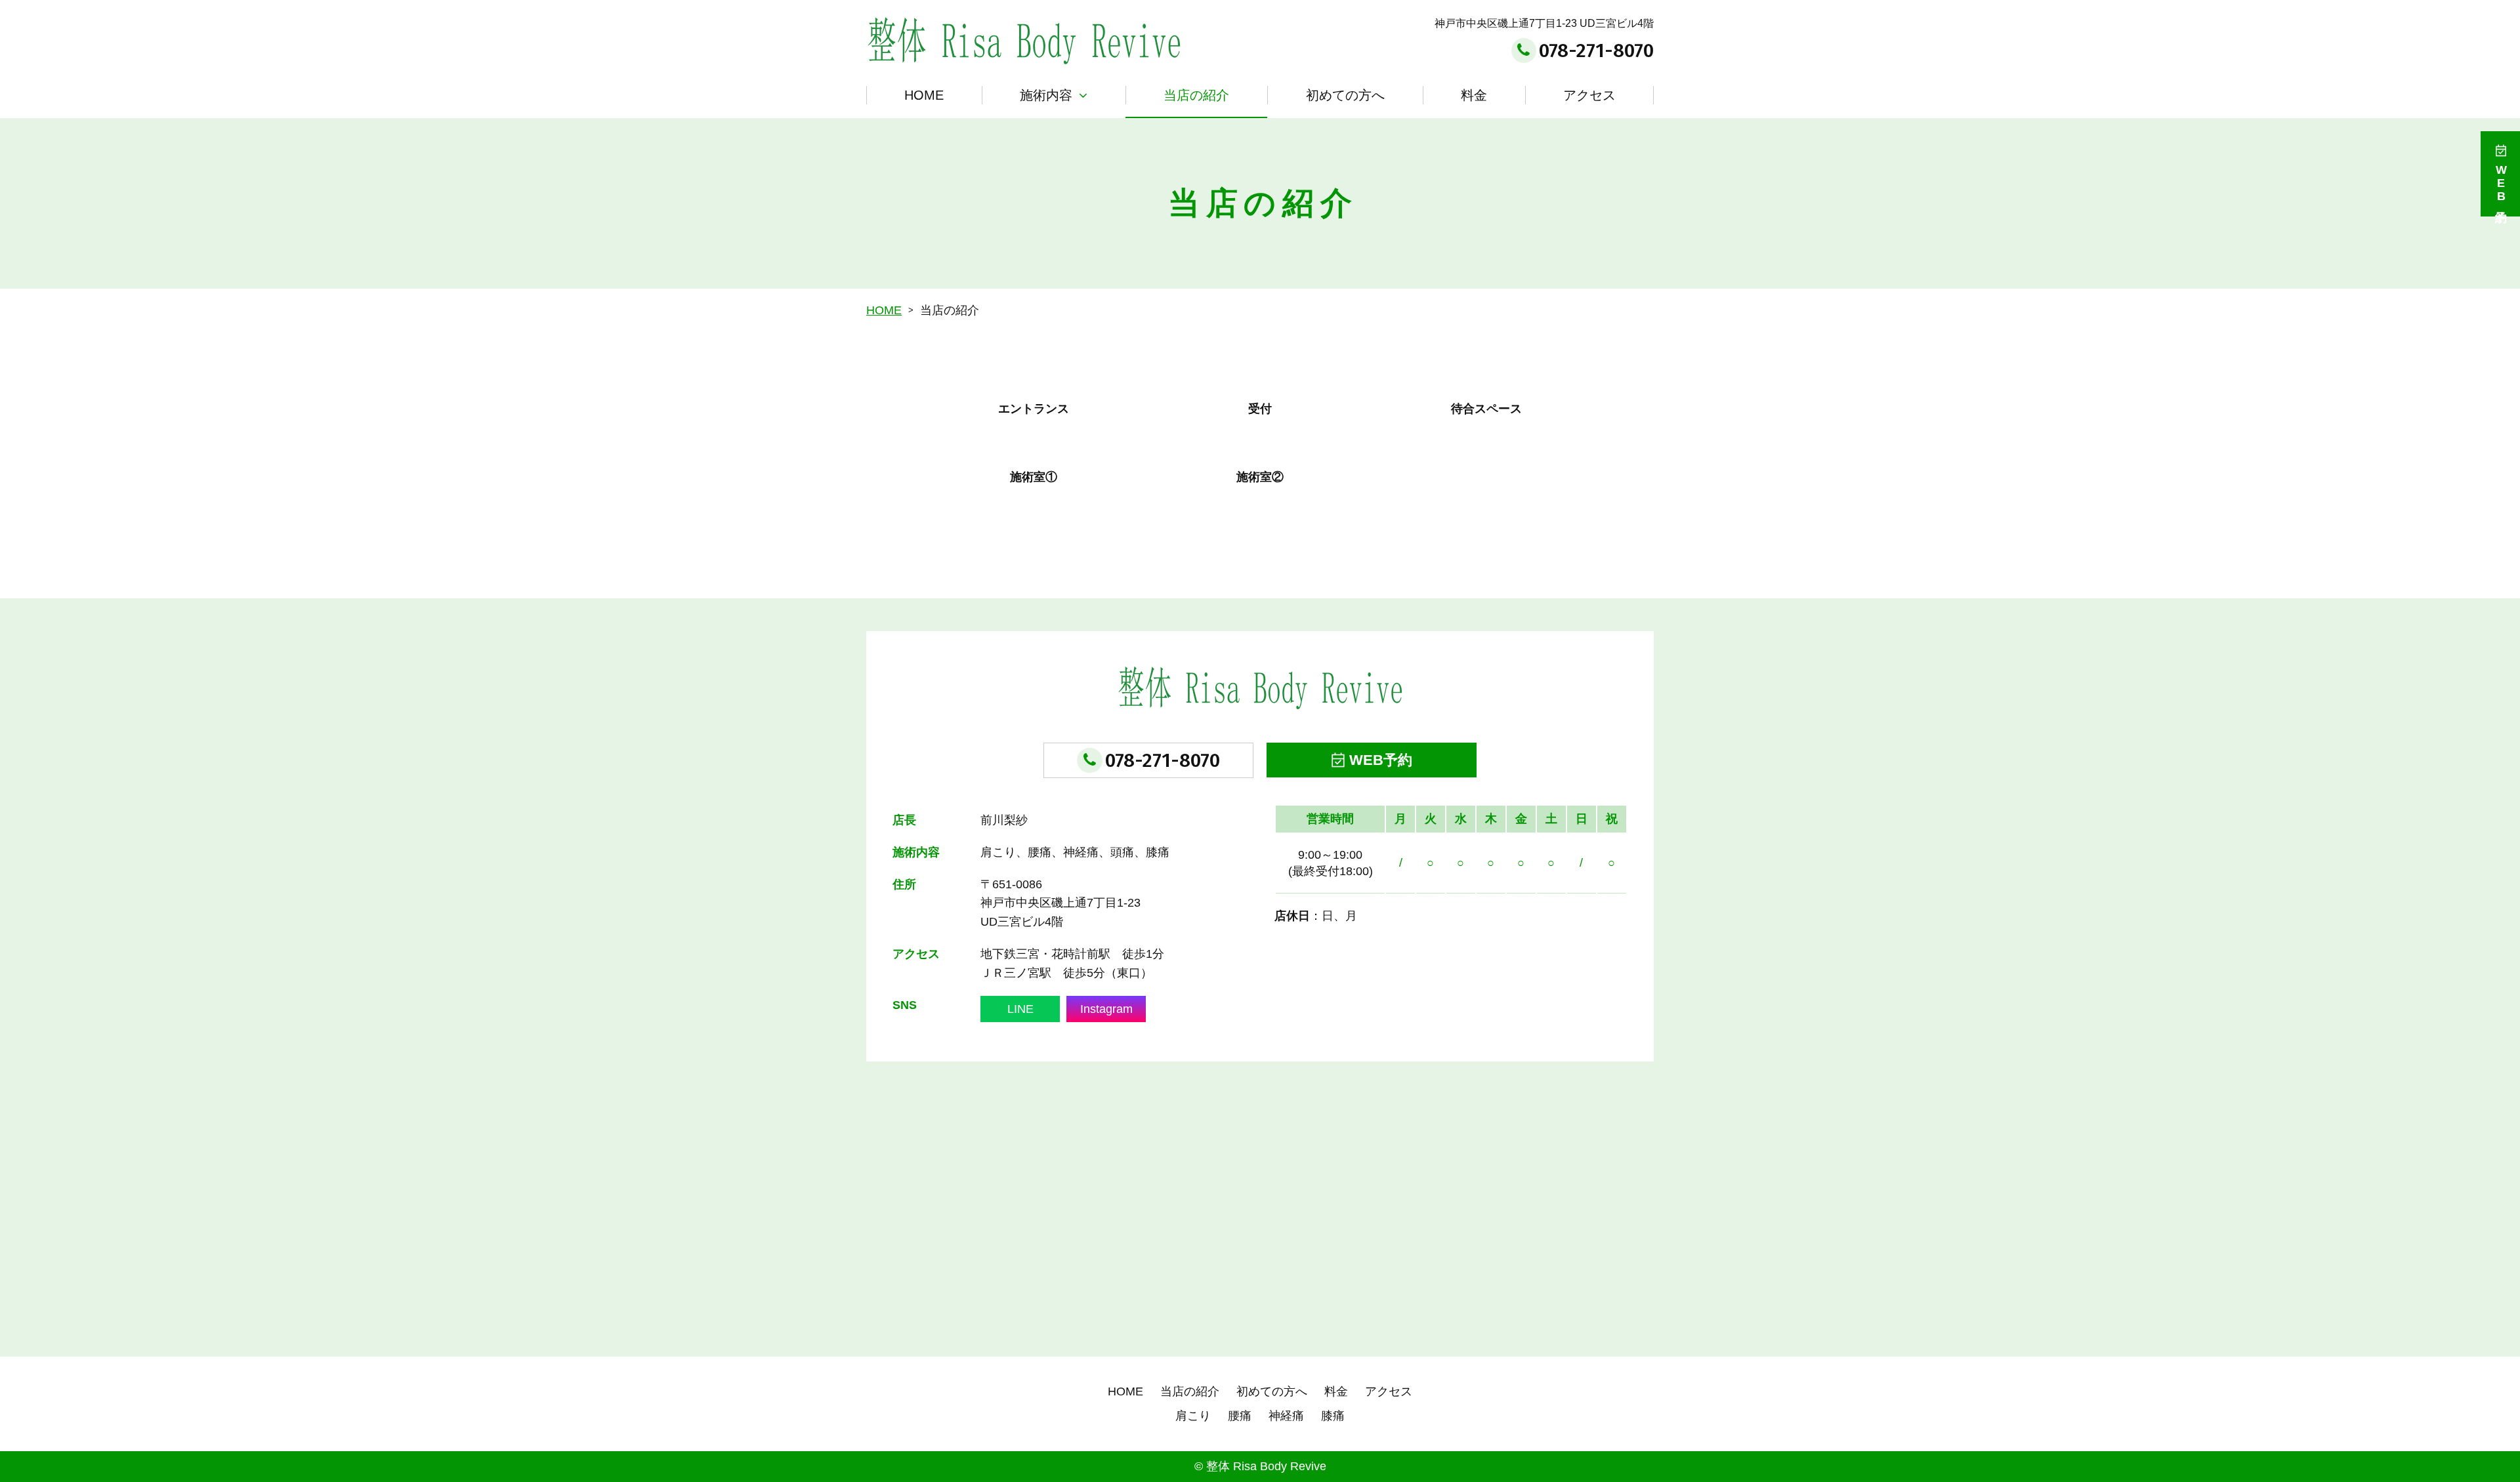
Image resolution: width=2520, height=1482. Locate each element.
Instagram (1106, 1009)
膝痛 (1333, 1416)
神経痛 (1286, 1416)
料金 (1474, 95)
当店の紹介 (1196, 95)
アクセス (1589, 95)
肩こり (1193, 1416)
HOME (924, 95)
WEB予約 (1381, 760)
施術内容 (1046, 95)
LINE (1020, 1009)
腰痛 (1240, 1416)
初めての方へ (1345, 95)
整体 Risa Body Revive (1266, 1466)
